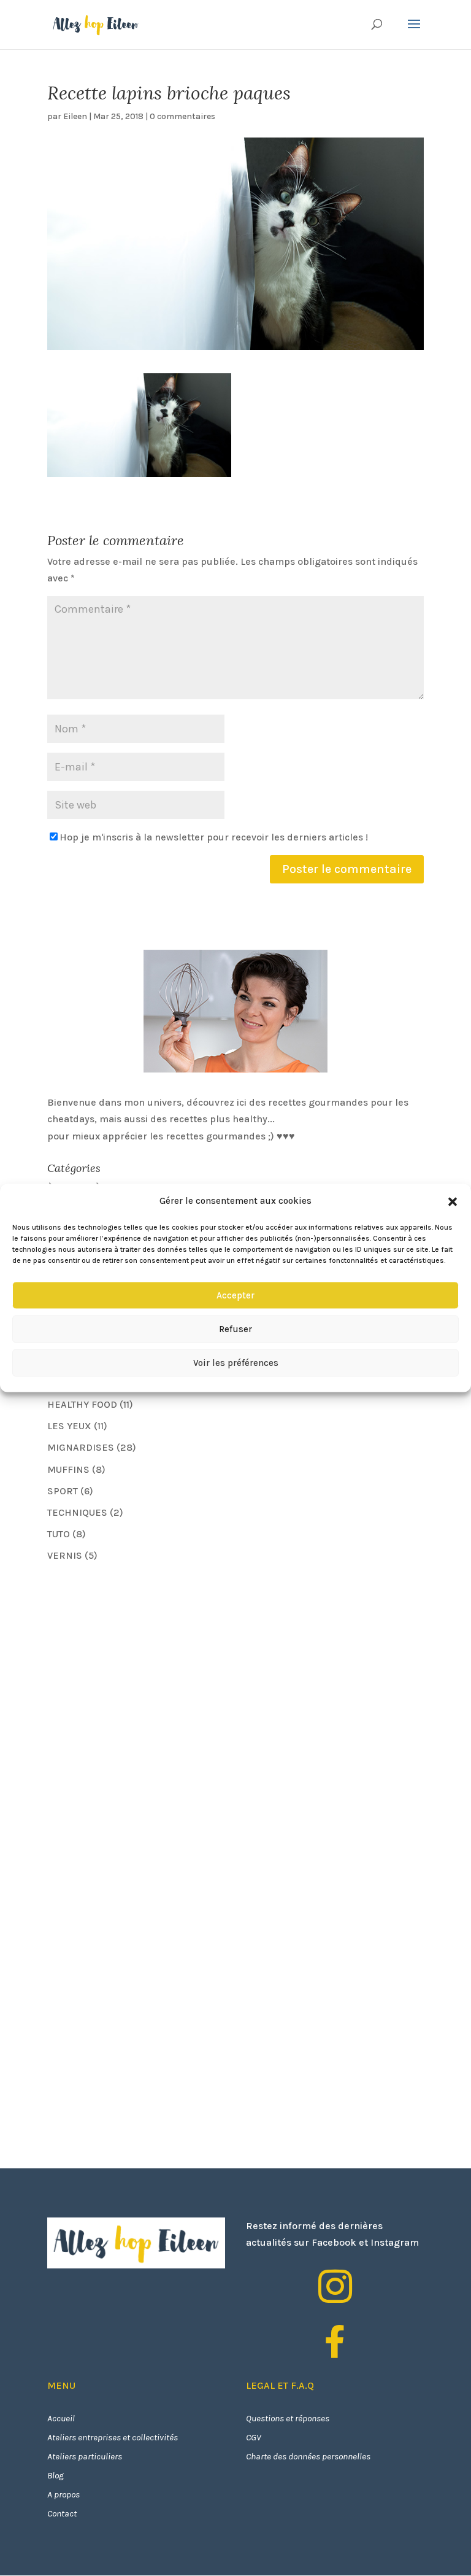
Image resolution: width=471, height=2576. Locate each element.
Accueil (61, 2418)
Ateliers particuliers (85, 2456)
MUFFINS (68, 1469)
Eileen (75, 116)
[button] (453, 1201)
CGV (254, 2437)
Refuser (235, 1329)
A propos (63, 2494)
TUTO (59, 1534)
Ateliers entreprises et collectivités (113, 2437)
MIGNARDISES (81, 1447)
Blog (56, 2475)
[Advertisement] (139, 1659)
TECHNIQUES (77, 1512)
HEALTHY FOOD (82, 1404)
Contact (62, 2513)
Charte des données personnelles (308, 2456)
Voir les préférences (236, 1363)
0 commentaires (182, 116)
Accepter (235, 1295)
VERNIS (65, 1555)
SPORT (63, 1491)
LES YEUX (69, 1426)
